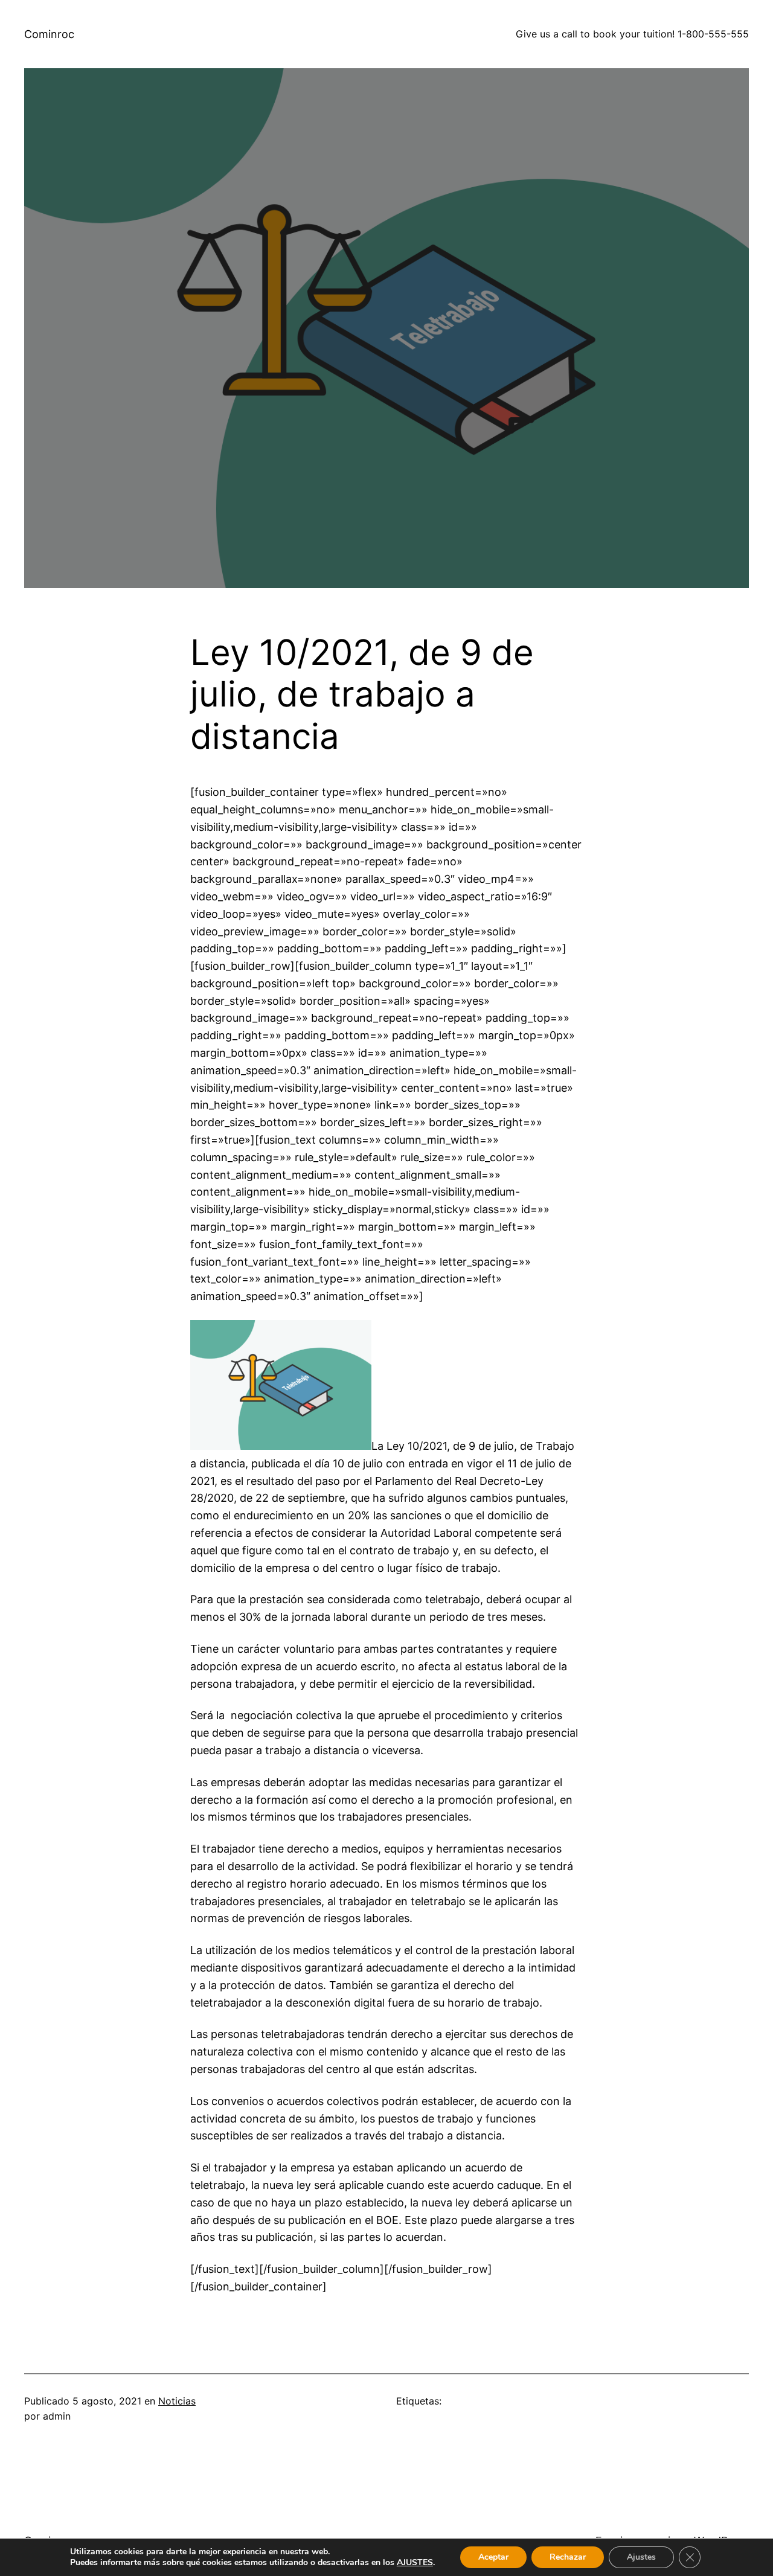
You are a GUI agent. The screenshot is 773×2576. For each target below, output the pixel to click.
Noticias (177, 2401)
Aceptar (493, 2557)
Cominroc (49, 34)
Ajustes (641, 2557)
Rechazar (568, 2557)
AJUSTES (415, 2563)
